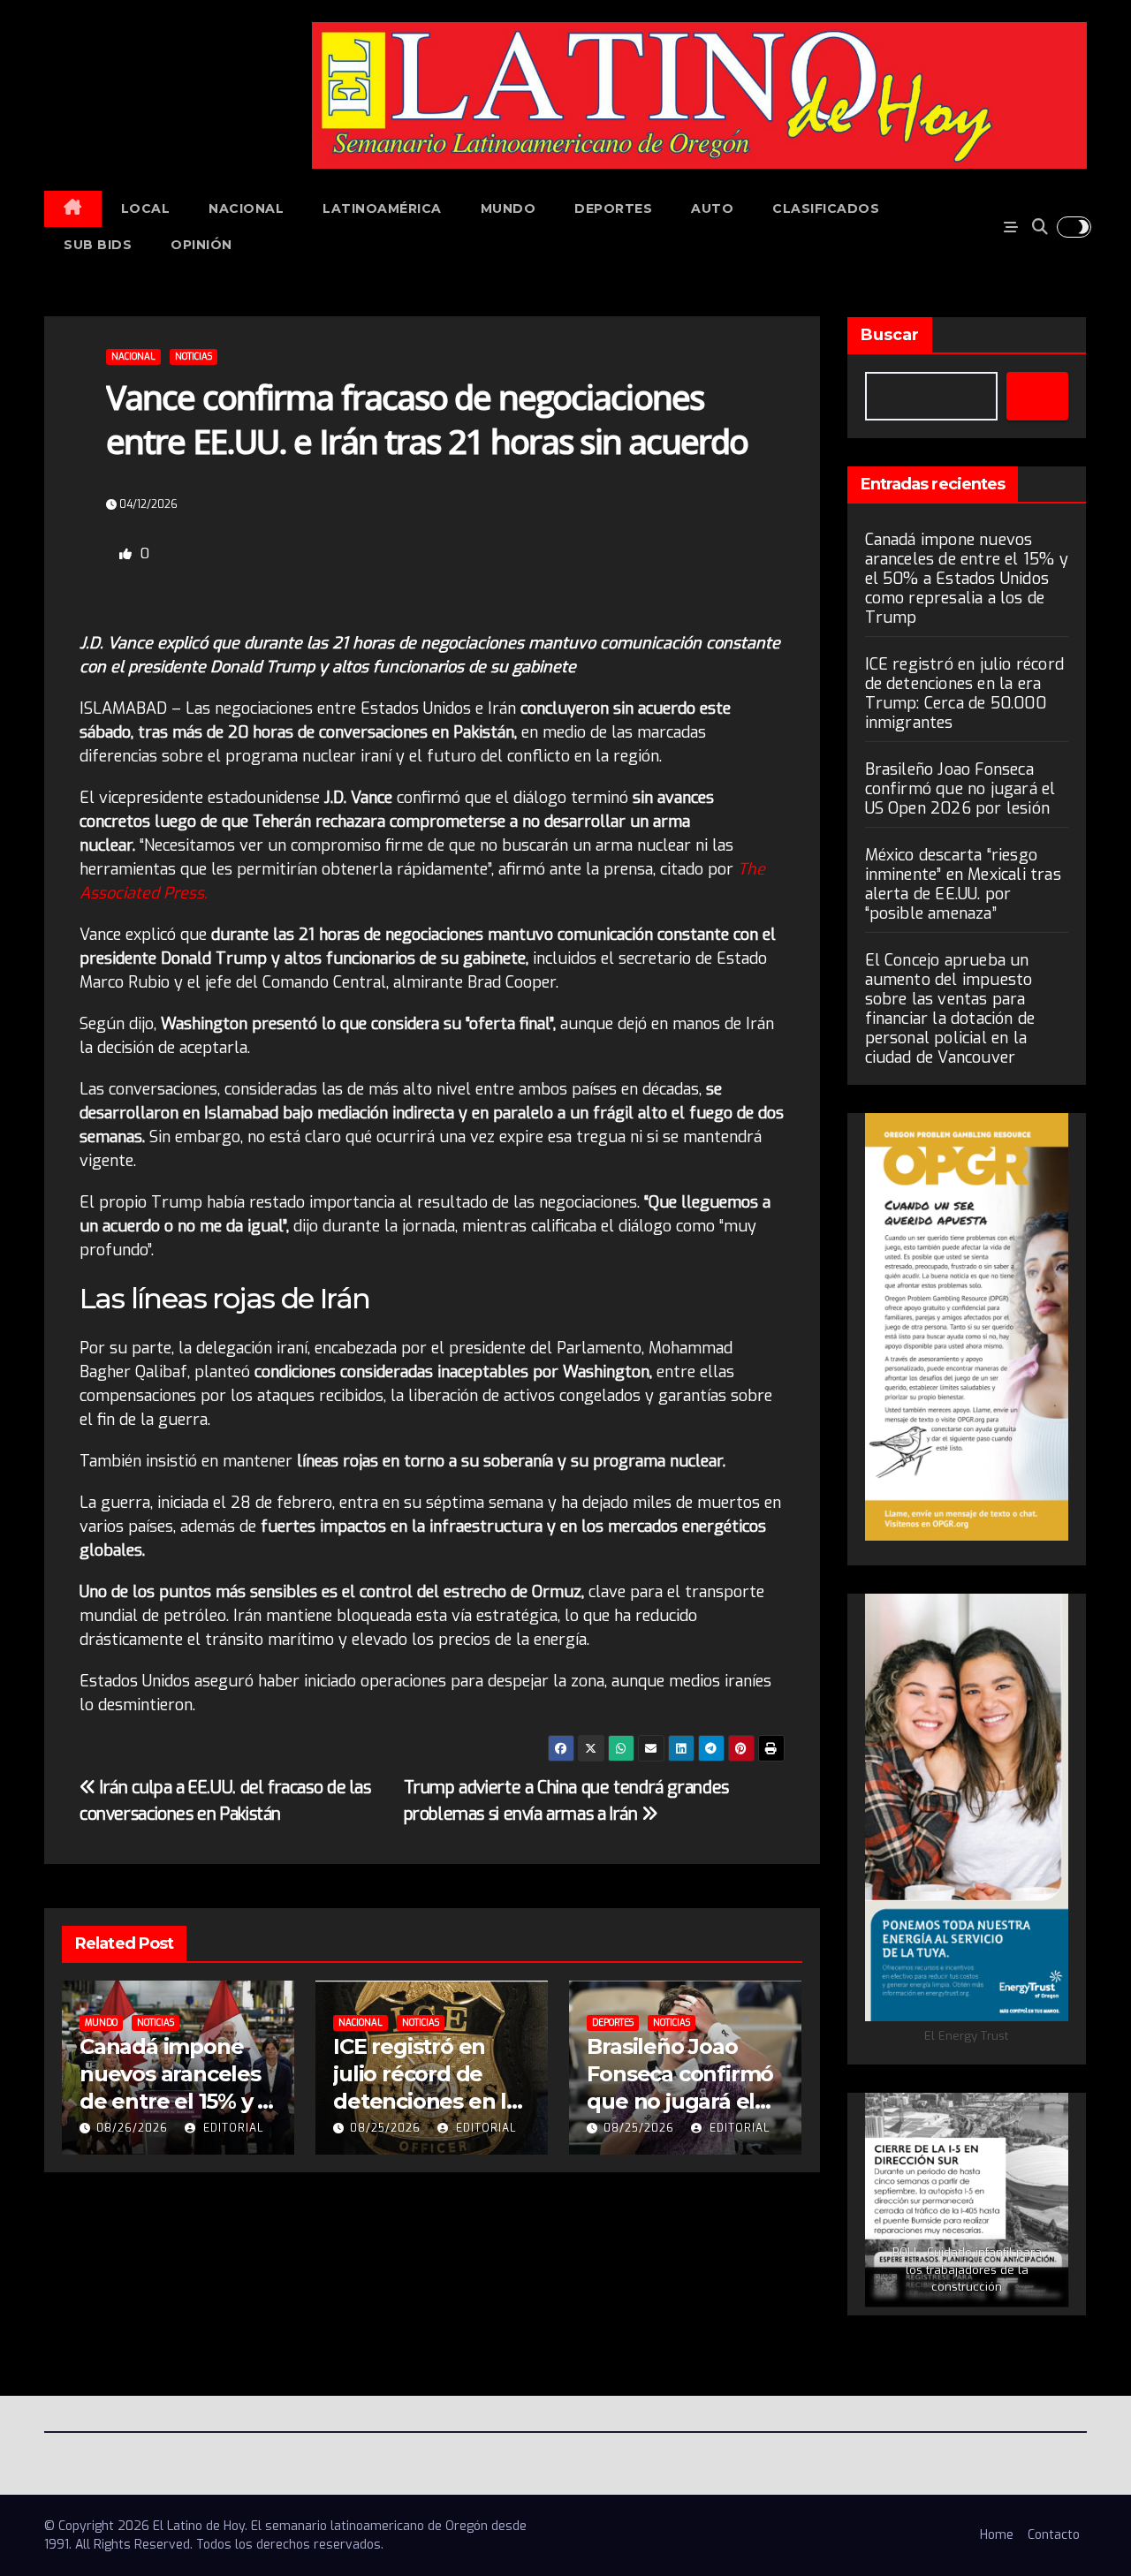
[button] (1040, 227)
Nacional (246, 208)
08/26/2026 (132, 2128)
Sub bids (98, 245)
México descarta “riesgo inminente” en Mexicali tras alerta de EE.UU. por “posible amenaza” (963, 884)
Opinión (201, 245)
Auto (712, 208)
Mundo (509, 208)
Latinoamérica (382, 208)
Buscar (890, 335)
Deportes (613, 208)
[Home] (73, 209)
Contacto (1054, 2535)
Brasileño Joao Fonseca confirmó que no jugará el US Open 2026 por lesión (680, 2102)
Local (146, 208)
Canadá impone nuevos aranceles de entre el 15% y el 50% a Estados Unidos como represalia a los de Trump (967, 579)
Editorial (232, 2128)
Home (997, 2535)
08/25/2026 (385, 2128)
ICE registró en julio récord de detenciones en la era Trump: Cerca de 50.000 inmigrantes (965, 693)
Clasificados (826, 208)
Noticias (194, 356)
